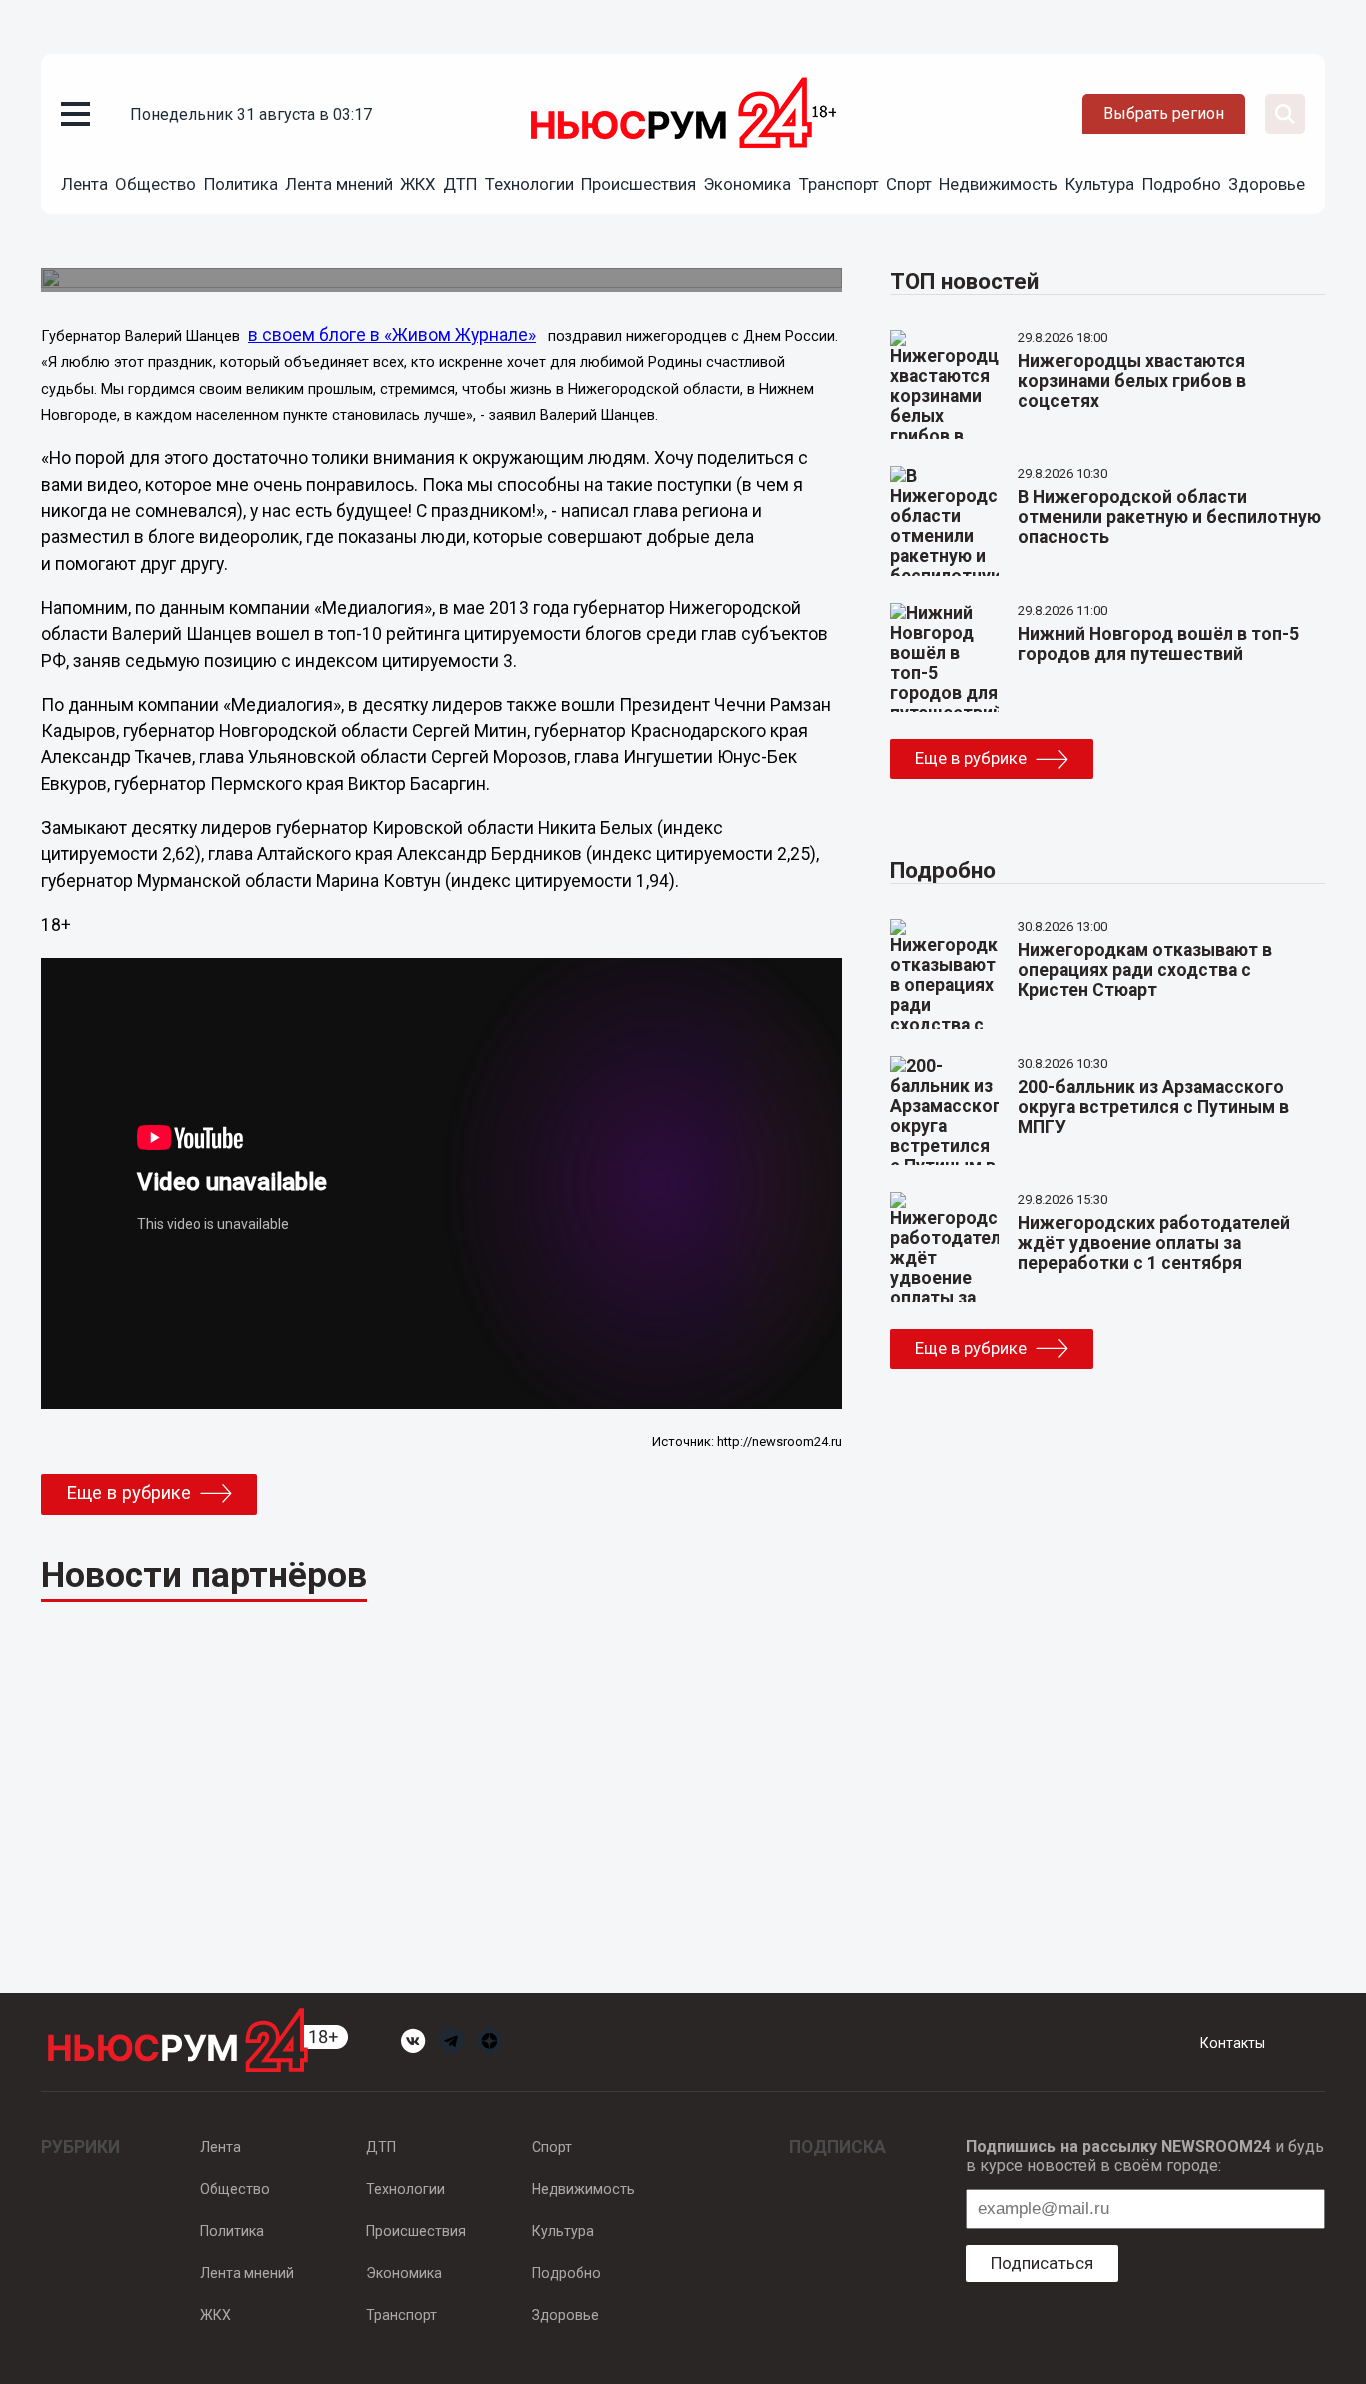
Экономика (747, 184)
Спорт (909, 184)
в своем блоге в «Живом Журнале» (392, 335)
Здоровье (1266, 184)
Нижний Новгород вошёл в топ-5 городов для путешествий (1158, 644)
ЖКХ (418, 184)
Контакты (1232, 2043)
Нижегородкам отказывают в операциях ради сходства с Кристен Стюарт (1145, 970)
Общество (155, 184)
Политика (241, 184)
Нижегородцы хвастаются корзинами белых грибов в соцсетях (1132, 381)
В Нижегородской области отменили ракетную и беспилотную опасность (1169, 517)
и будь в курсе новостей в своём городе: (1145, 2156)
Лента (84, 184)
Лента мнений (339, 184)
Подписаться (1042, 2263)
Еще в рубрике (128, 1493)
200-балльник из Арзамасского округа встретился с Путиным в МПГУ (1153, 1107)
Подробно (1181, 184)
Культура (1099, 184)
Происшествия (638, 184)
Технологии (529, 184)
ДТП (460, 184)
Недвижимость (998, 184)
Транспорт (839, 184)
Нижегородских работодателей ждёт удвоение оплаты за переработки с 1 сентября (1154, 1243)
